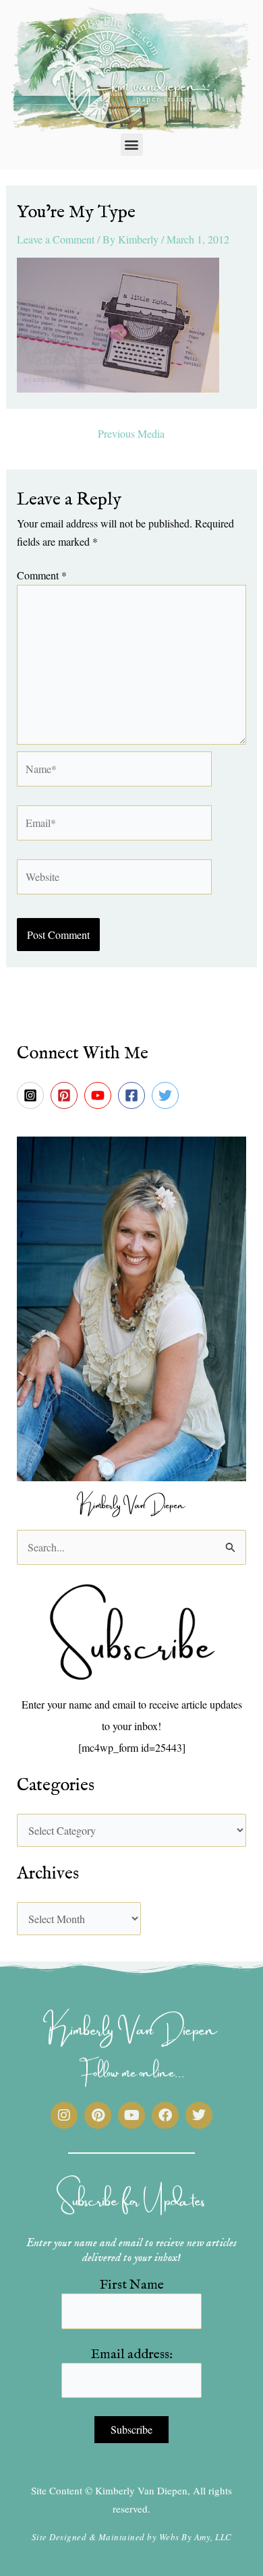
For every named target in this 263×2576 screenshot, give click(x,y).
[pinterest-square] (66, 1095)
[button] (132, 145)
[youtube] (100, 1095)
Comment (42, 575)
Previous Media (131, 434)
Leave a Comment (56, 239)
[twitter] (167, 1095)
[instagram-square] (32, 1095)
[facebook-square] (134, 1095)
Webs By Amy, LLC (196, 2537)
